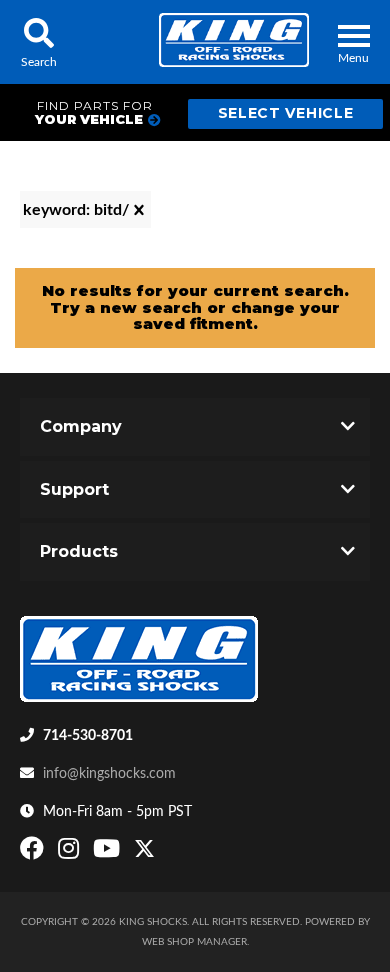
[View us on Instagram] (71, 853)
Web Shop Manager (194, 942)
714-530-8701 (88, 736)
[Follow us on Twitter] (144, 853)
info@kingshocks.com (109, 774)
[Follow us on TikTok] (165, 853)
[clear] (139, 210)
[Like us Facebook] (34, 853)
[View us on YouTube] (109, 853)
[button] (38, 42)
